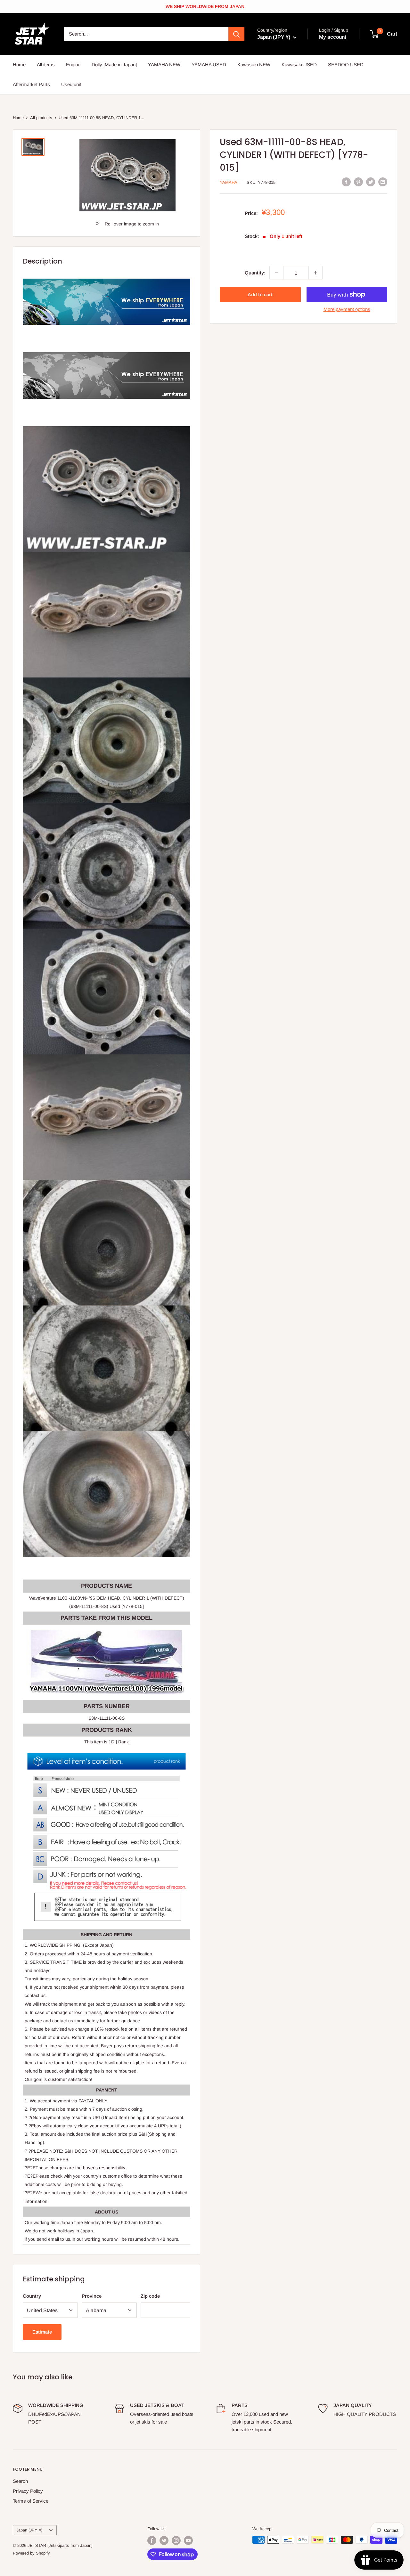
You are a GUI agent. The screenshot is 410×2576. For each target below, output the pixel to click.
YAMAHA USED (209, 65)
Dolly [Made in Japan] (114, 65)
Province (92, 2296)
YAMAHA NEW (164, 65)
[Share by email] (383, 182)
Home (19, 65)
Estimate (42, 2332)
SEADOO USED (346, 65)
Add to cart (260, 294)
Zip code (150, 2296)
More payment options (347, 309)
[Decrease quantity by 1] (276, 273)
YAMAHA (229, 182)
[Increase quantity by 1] (316, 273)
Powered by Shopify (31, 2553)
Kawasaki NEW (254, 65)
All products (41, 118)
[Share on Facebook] (346, 182)
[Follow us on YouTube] (188, 2540)
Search (20, 2481)
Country (32, 2296)
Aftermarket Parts (31, 84)
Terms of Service (31, 2501)
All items (46, 65)
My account (333, 37)
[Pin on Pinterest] (358, 182)
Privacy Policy (28, 2491)
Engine (73, 65)
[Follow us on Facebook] (152, 2540)
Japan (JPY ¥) (29, 2530)
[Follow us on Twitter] (164, 2540)
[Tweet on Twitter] (371, 182)
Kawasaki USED (299, 65)
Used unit (71, 84)
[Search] (236, 34)
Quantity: (255, 273)
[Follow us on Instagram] (176, 2540)
